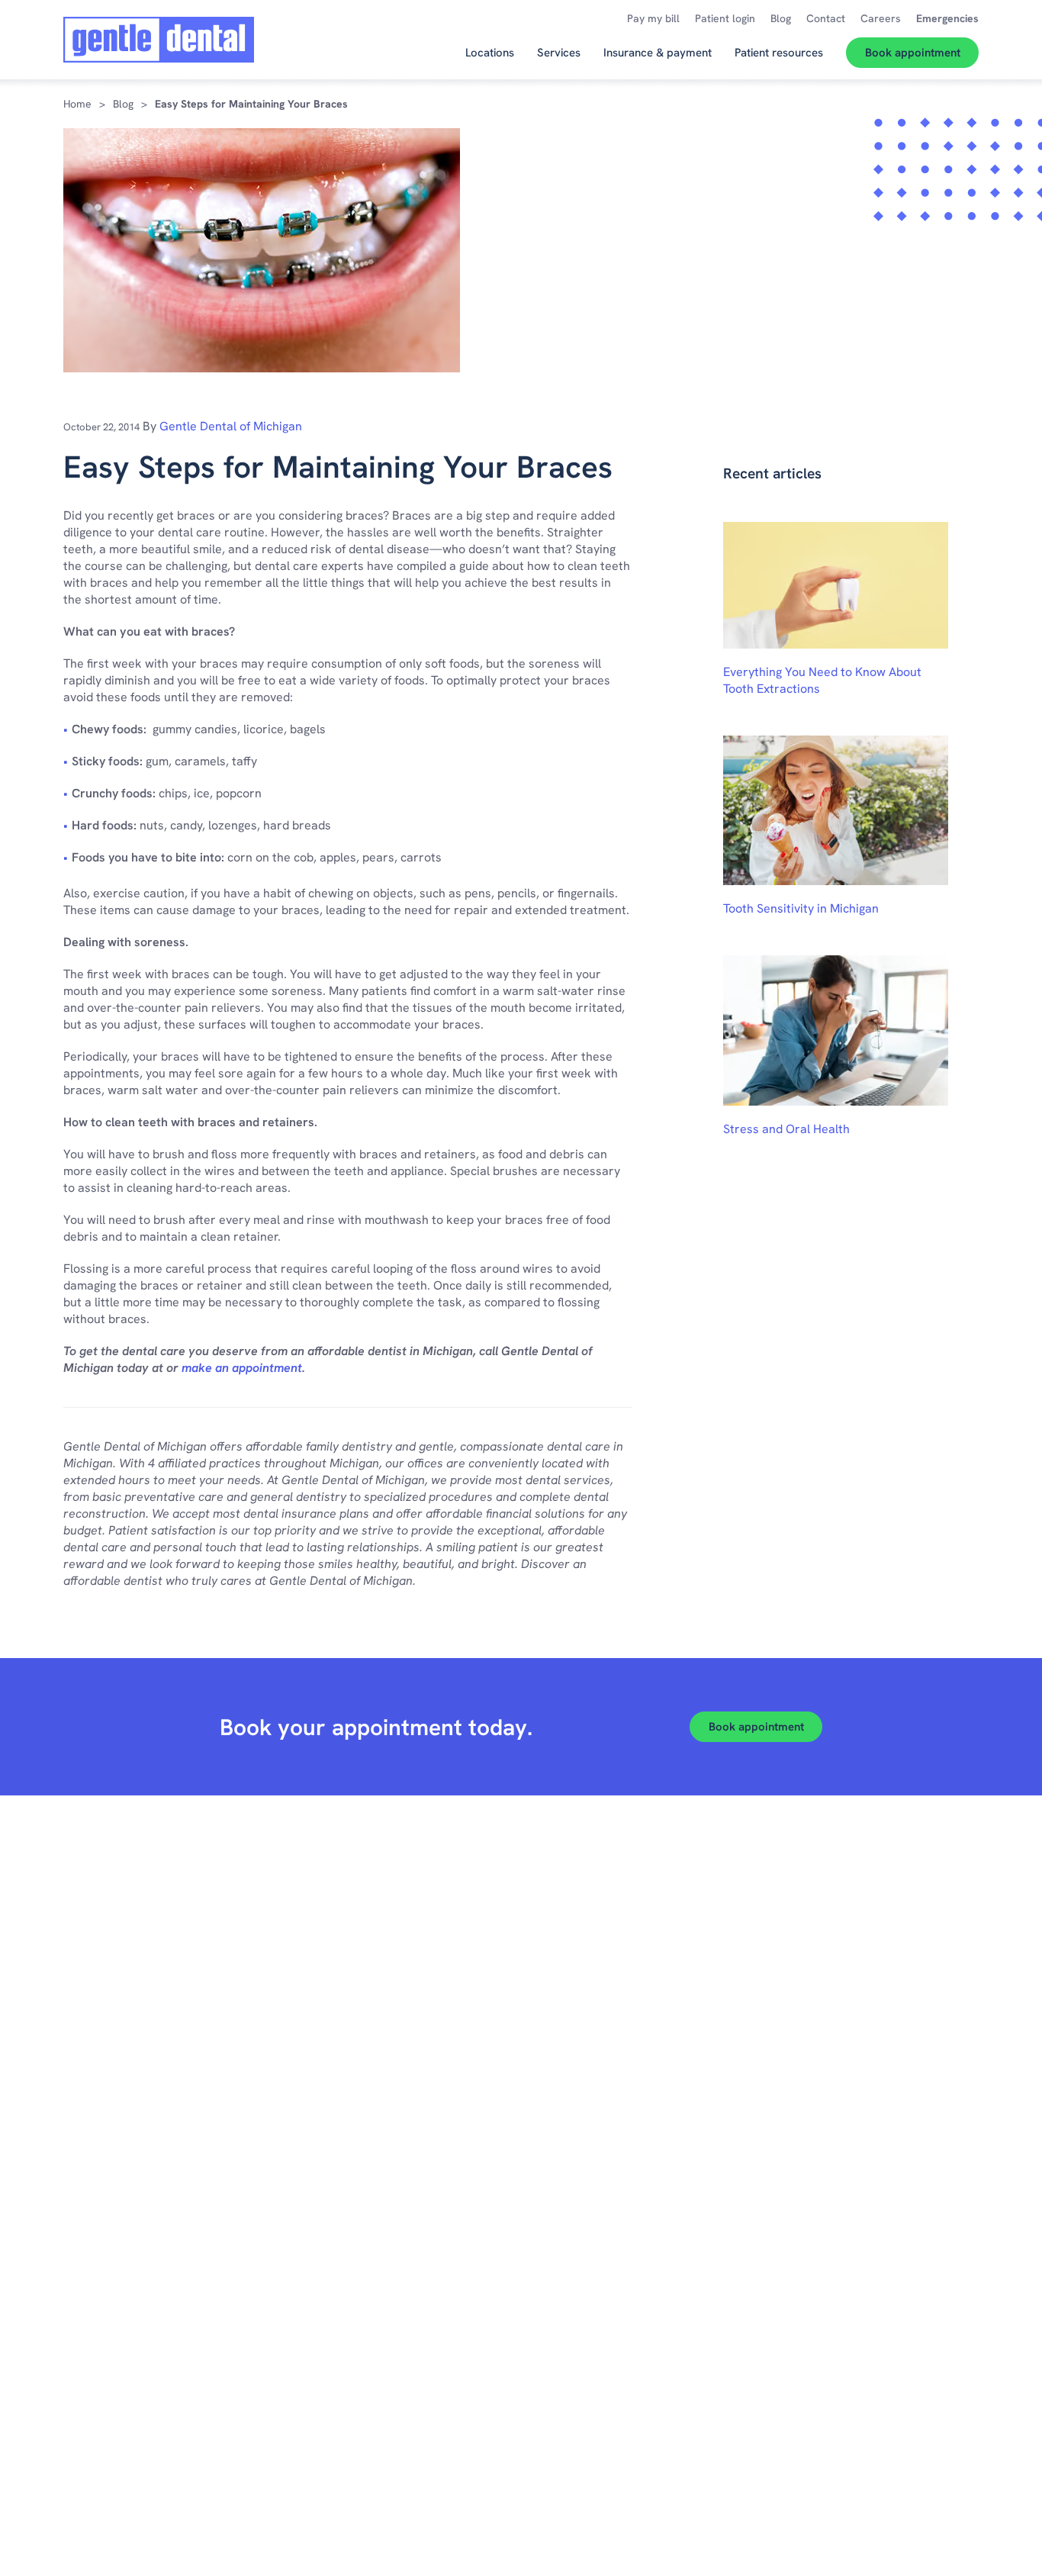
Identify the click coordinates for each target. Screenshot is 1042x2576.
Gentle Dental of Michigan (231, 426)
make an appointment (242, 1368)
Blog (123, 104)
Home (77, 104)
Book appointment (756, 1727)
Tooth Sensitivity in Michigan (801, 908)
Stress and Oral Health (786, 1129)
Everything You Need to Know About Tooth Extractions (822, 680)
